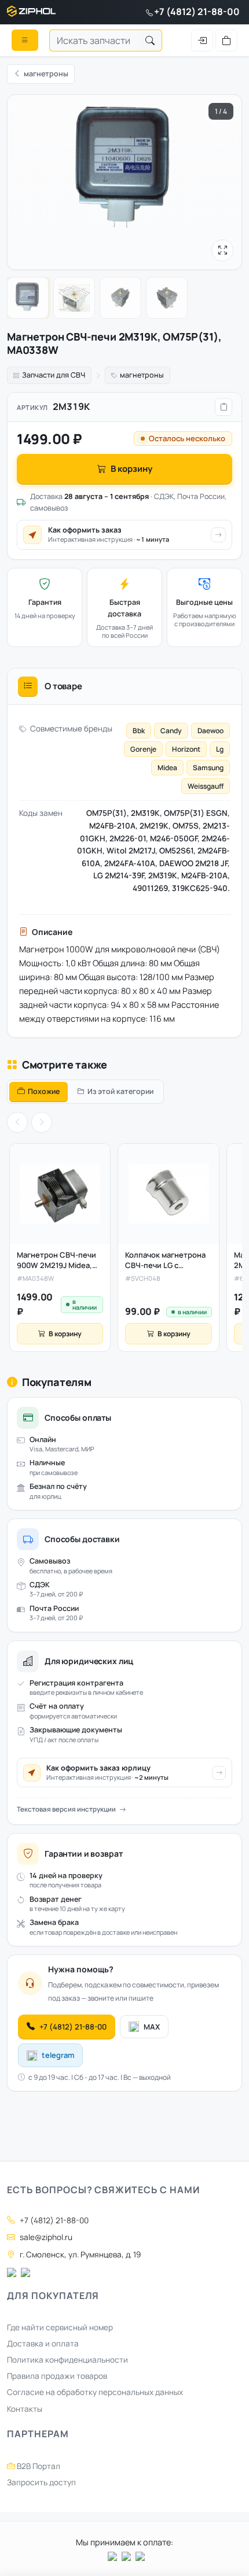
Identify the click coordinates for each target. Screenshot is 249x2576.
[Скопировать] (224, 407)
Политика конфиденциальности (67, 2360)
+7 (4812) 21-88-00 (197, 12)
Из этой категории (120, 1091)
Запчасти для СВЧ (54, 375)
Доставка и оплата (43, 2344)
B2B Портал (38, 2466)
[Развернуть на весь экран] (222, 250)
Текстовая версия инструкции (66, 1809)
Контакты (25, 2409)
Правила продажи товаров (57, 2376)
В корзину (131, 469)
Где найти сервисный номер (60, 2327)
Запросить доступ (41, 2482)
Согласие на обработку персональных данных (95, 2392)
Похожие (44, 1091)
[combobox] (94, 40)
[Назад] (17, 1122)
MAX (152, 2027)
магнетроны (142, 375)
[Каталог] (25, 40)
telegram (58, 2055)
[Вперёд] (42, 1122)
